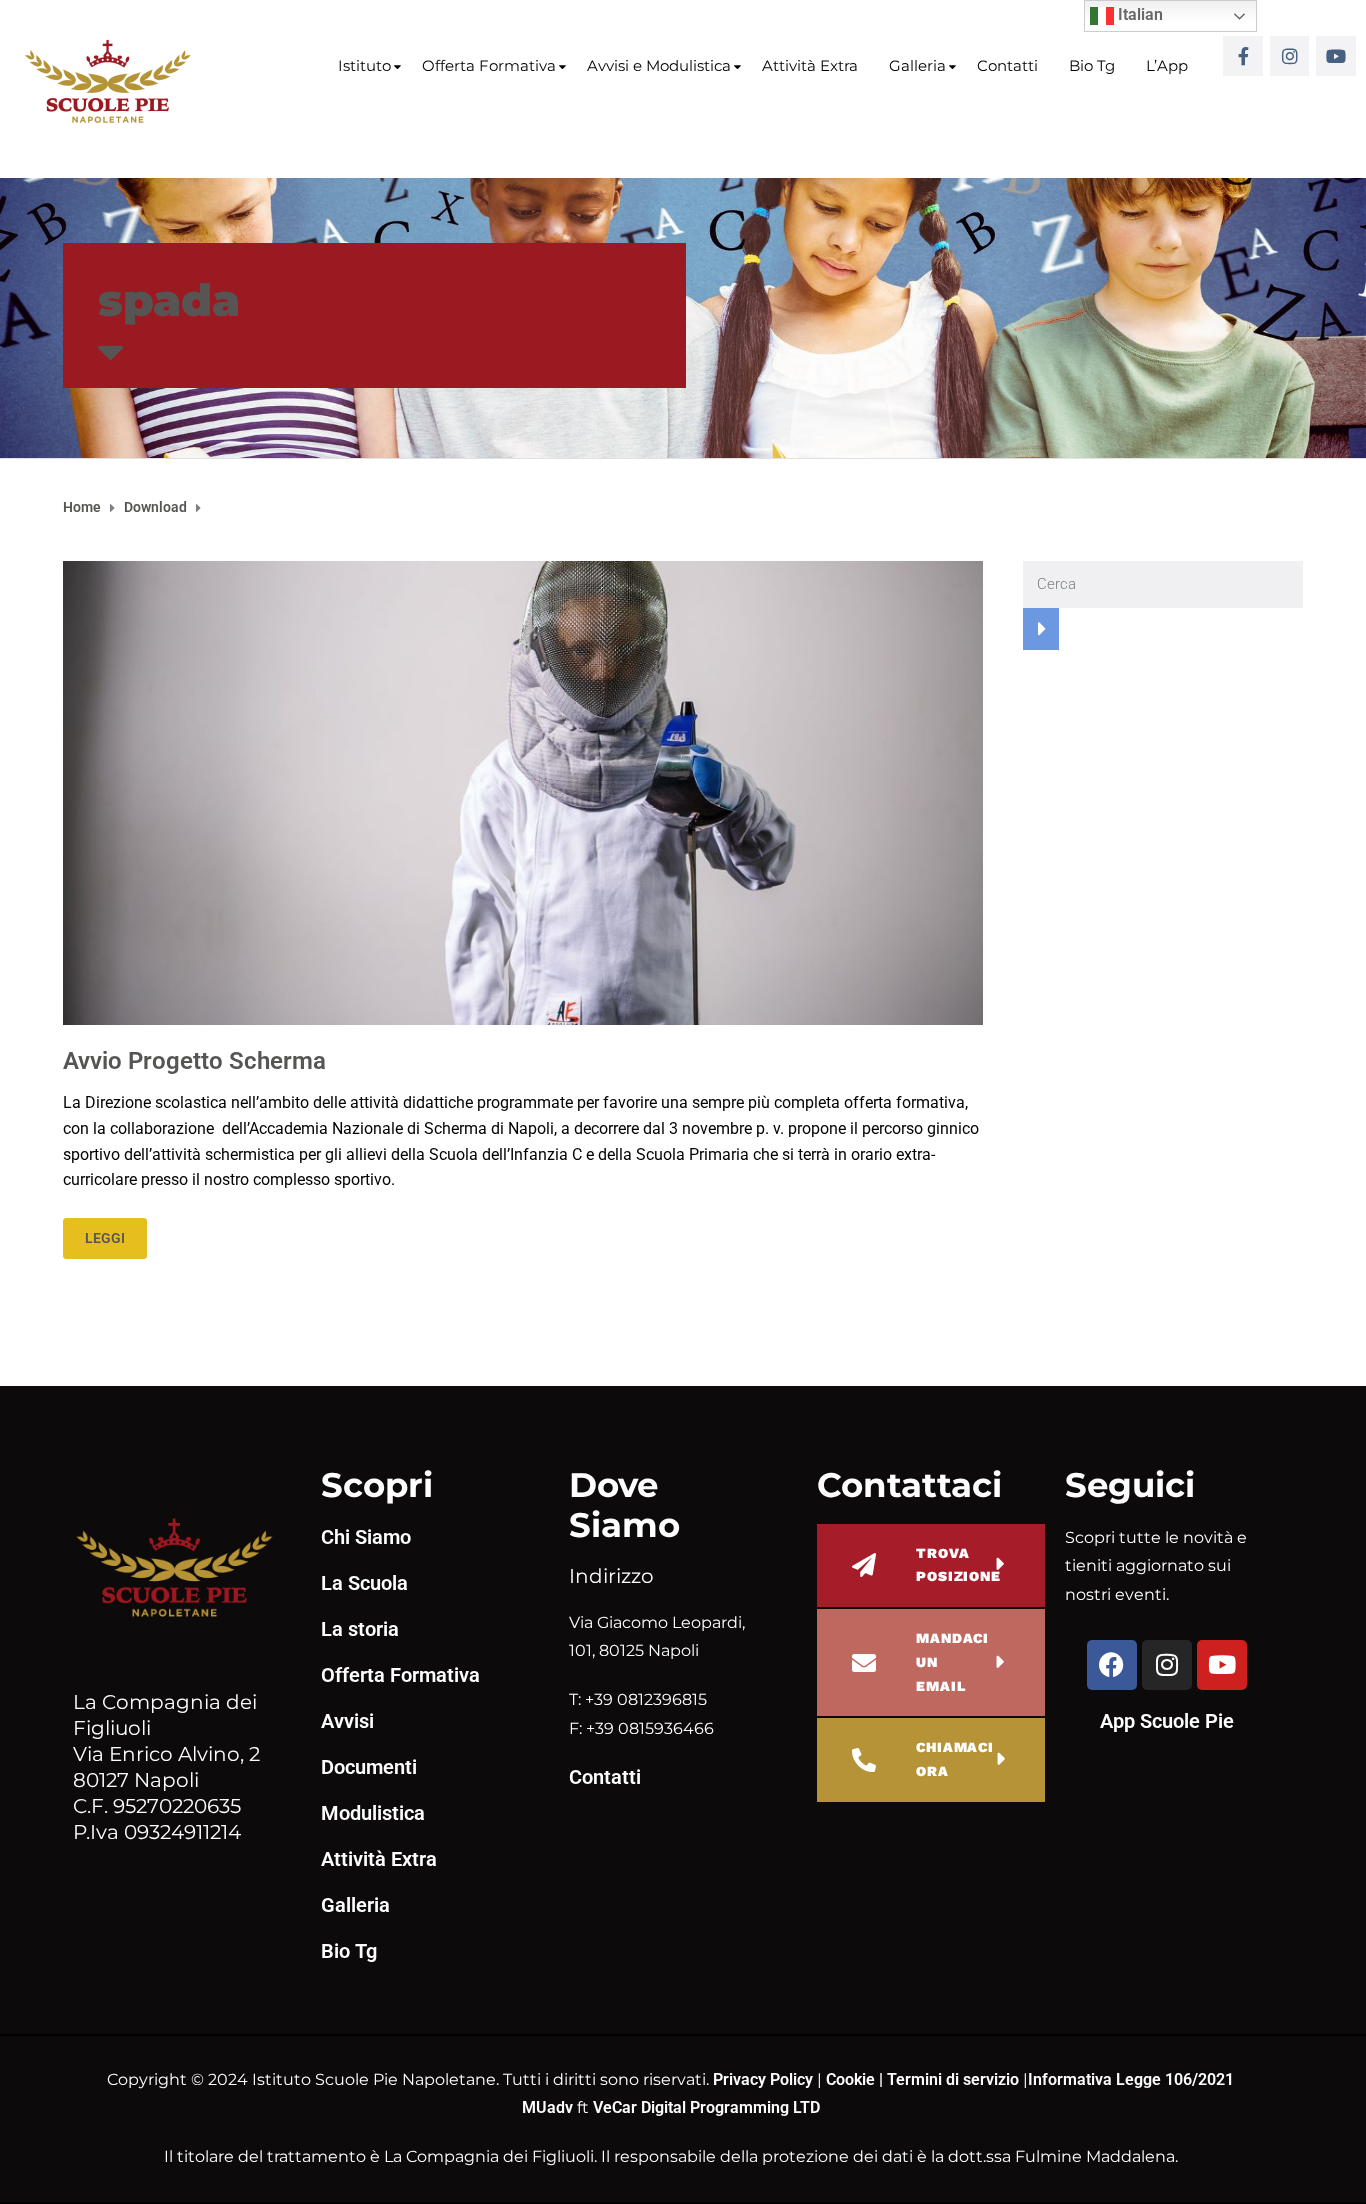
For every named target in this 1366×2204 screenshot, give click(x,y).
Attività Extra (810, 65)
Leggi (105, 1238)
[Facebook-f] (1243, 56)
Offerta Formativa (489, 65)
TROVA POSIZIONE (958, 1565)
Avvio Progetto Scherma (194, 1061)
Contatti (1007, 65)
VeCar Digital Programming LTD (706, 2107)
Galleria (917, 65)
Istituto (364, 65)
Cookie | (856, 2079)
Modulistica (373, 1813)
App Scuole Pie (1167, 1721)
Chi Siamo (366, 1537)
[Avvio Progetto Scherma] (523, 791)
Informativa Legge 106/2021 (1131, 2079)
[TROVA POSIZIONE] (864, 1565)
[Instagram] (1290, 56)
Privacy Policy (765, 2079)
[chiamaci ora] (864, 1760)
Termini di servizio (953, 2079)
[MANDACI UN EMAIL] (864, 1663)
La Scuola (364, 1583)
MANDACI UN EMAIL (952, 1662)
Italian (1138, 14)
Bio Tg (1092, 65)
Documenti (369, 1767)
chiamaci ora (955, 1759)
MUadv (549, 2107)
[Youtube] (1336, 56)
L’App (1167, 65)
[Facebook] (1112, 1665)
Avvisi (347, 1721)
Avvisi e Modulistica (659, 65)
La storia (360, 1629)
